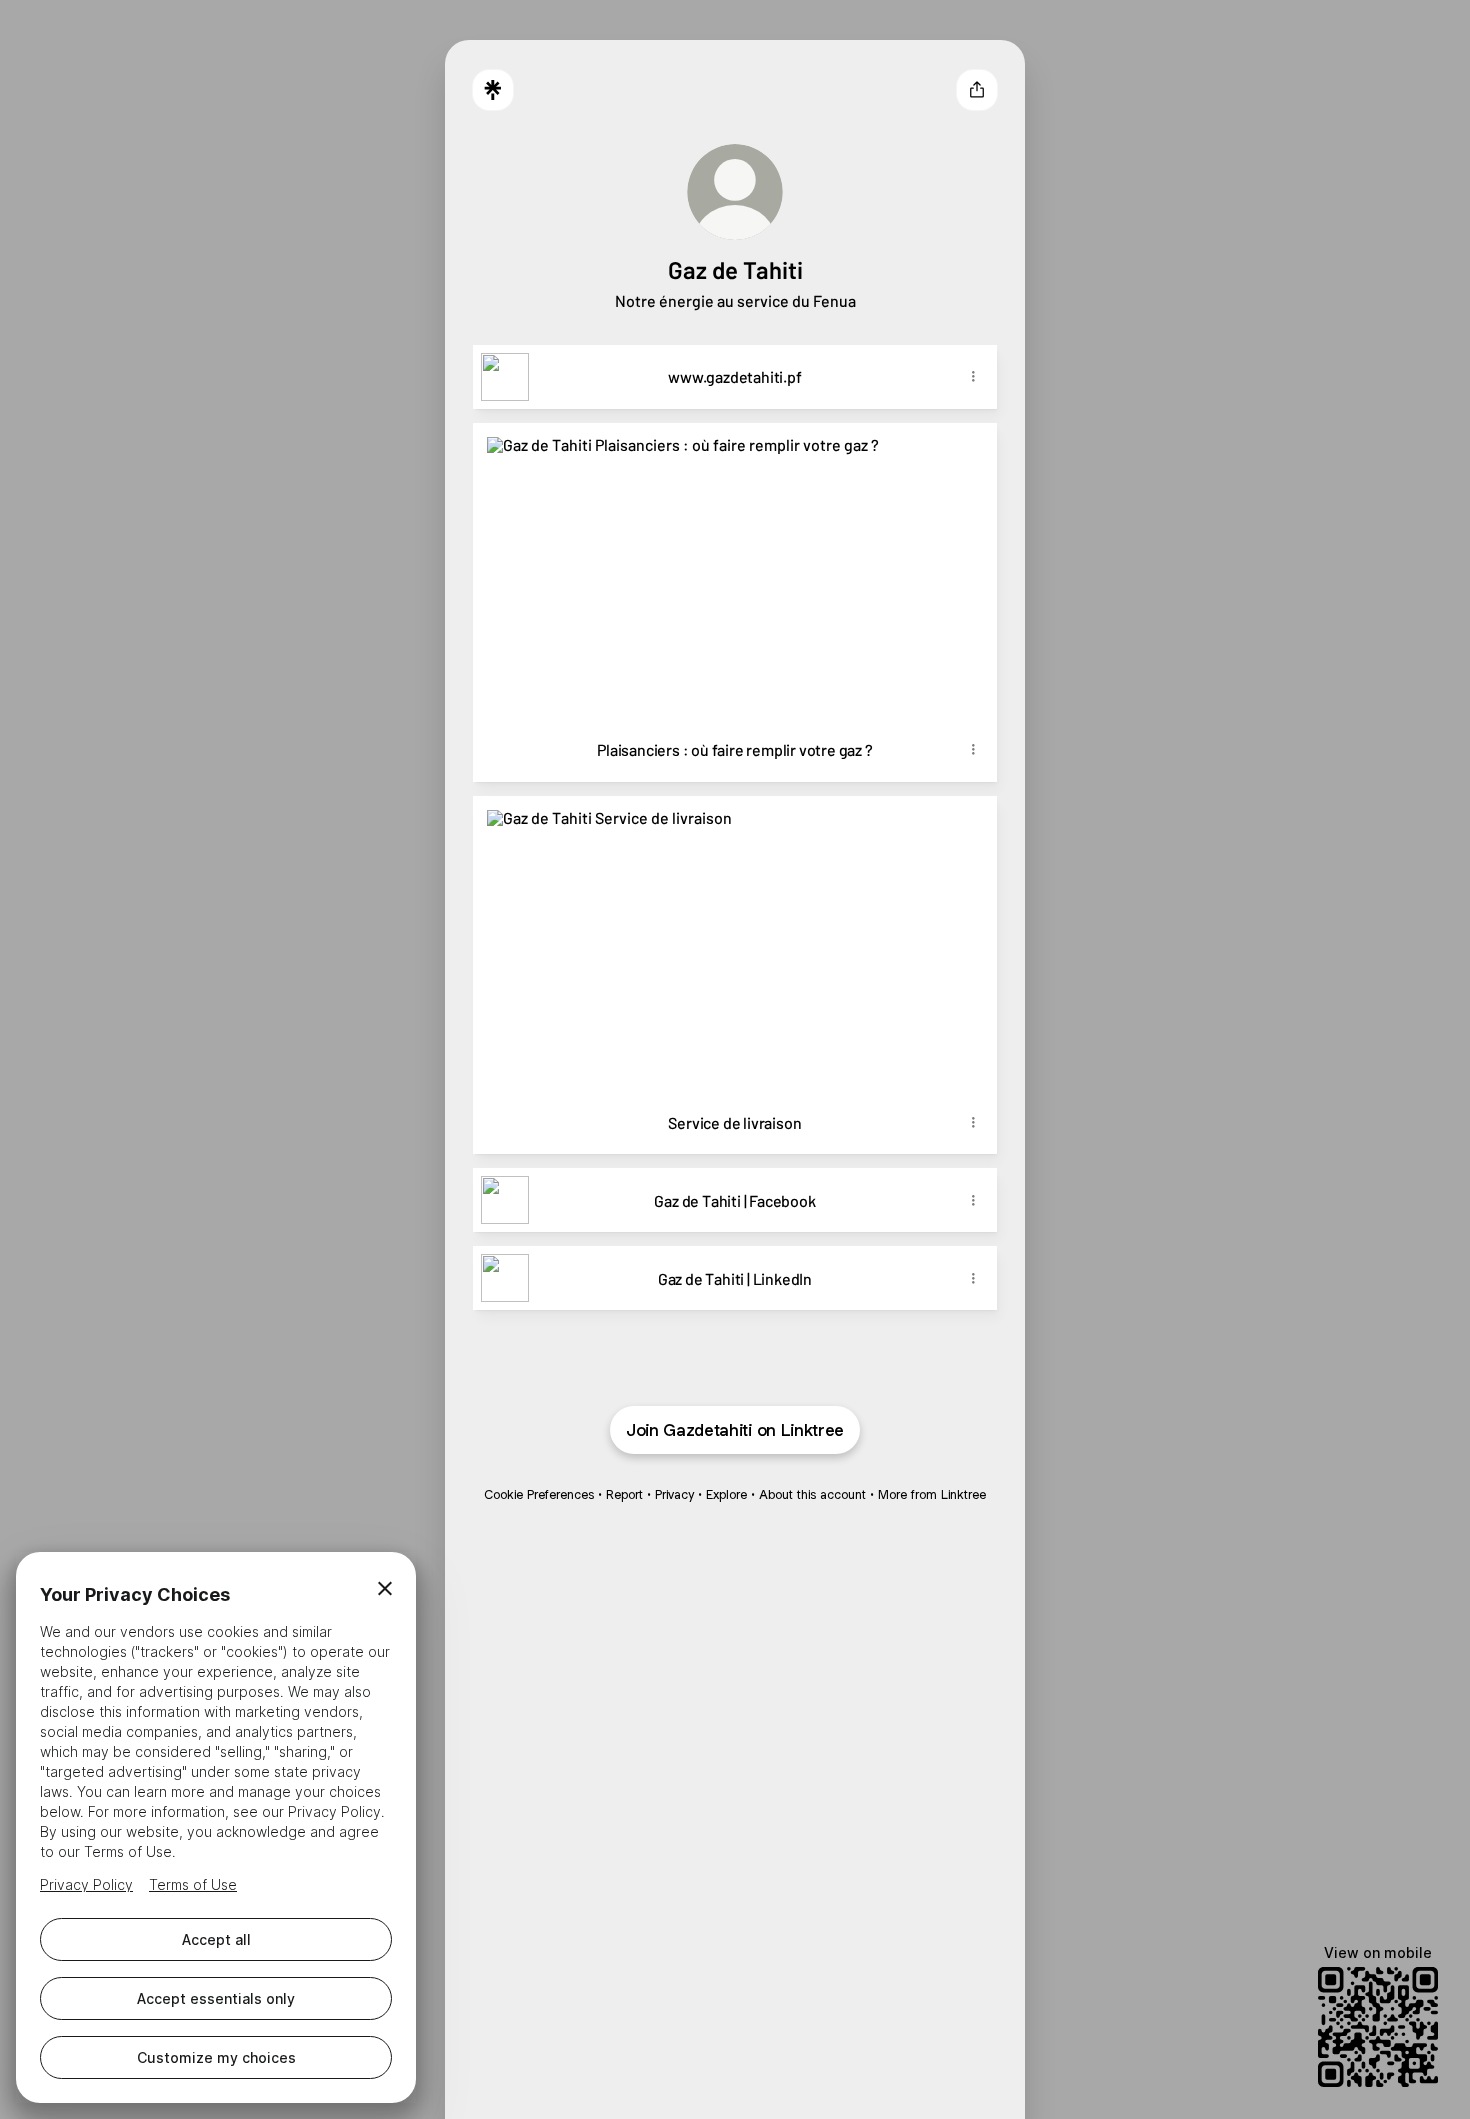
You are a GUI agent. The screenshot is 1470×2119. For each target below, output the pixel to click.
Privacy (674, 1494)
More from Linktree (932, 1494)
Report (624, 1494)
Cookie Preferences (539, 1494)
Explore (726, 1494)
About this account (812, 1494)
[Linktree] (493, 90)
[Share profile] (977, 90)
